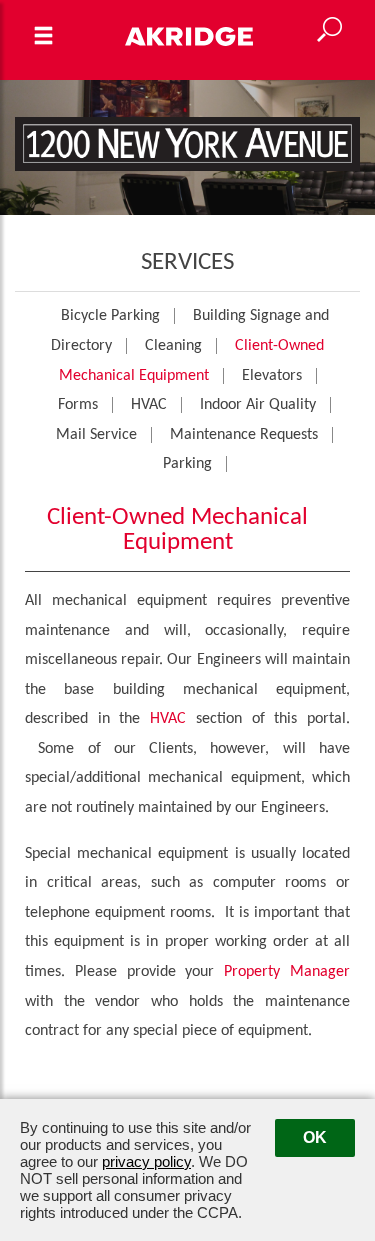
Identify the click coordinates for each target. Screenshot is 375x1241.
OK (315, 1137)
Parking (187, 464)
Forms (78, 405)
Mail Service (96, 435)
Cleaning (173, 346)
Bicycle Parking (110, 316)
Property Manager (287, 972)
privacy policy (146, 1161)
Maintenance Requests (244, 435)
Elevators (272, 376)
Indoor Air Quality (258, 405)
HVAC (149, 405)
